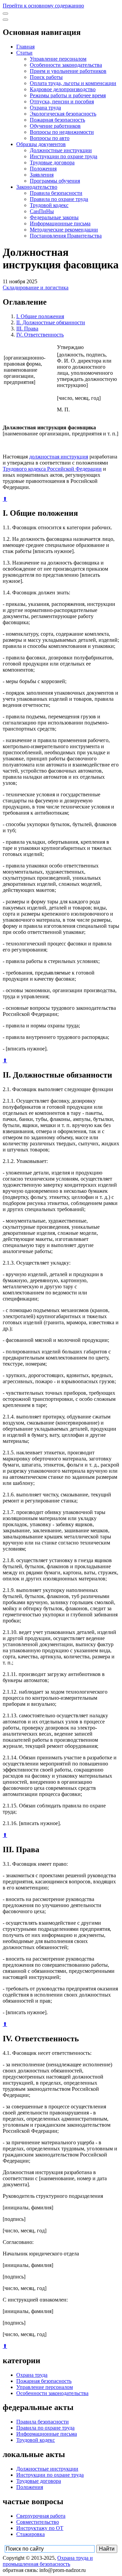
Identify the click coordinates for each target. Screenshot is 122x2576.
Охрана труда (45, 108)
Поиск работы (46, 77)
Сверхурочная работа (41, 2516)
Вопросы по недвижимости (62, 132)
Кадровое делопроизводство (63, 89)
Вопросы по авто (50, 138)
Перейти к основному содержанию (43, 6)
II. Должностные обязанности (51, 322)
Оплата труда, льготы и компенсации (73, 83)
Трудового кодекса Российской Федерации (52, 469)
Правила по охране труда (59, 199)
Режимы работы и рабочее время (68, 95)
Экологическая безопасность (63, 114)
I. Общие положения (40, 316)
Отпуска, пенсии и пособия (62, 101)
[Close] (5, 20)
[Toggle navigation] (5, 14)
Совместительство (38, 2522)
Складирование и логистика (36, 288)
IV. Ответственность (40, 335)
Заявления (42, 175)
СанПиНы (42, 211)
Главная (25, 47)
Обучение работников (55, 126)
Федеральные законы (54, 217)
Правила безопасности (56, 193)
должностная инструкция (59, 457)
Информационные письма (60, 223)
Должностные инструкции (61, 150)
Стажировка (30, 2534)
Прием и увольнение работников (68, 71)
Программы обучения (55, 181)
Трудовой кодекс (49, 205)
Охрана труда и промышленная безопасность (48, 2561)
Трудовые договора (52, 162)
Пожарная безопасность (57, 120)
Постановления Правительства (66, 236)
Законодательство (37, 187)
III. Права (27, 329)
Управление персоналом (58, 59)
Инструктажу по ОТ (40, 2528)
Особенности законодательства (66, 65)
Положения (43, 169)
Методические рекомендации (64, 230)
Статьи (24, 53)
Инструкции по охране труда (64, 156)
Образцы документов (41, 144)
